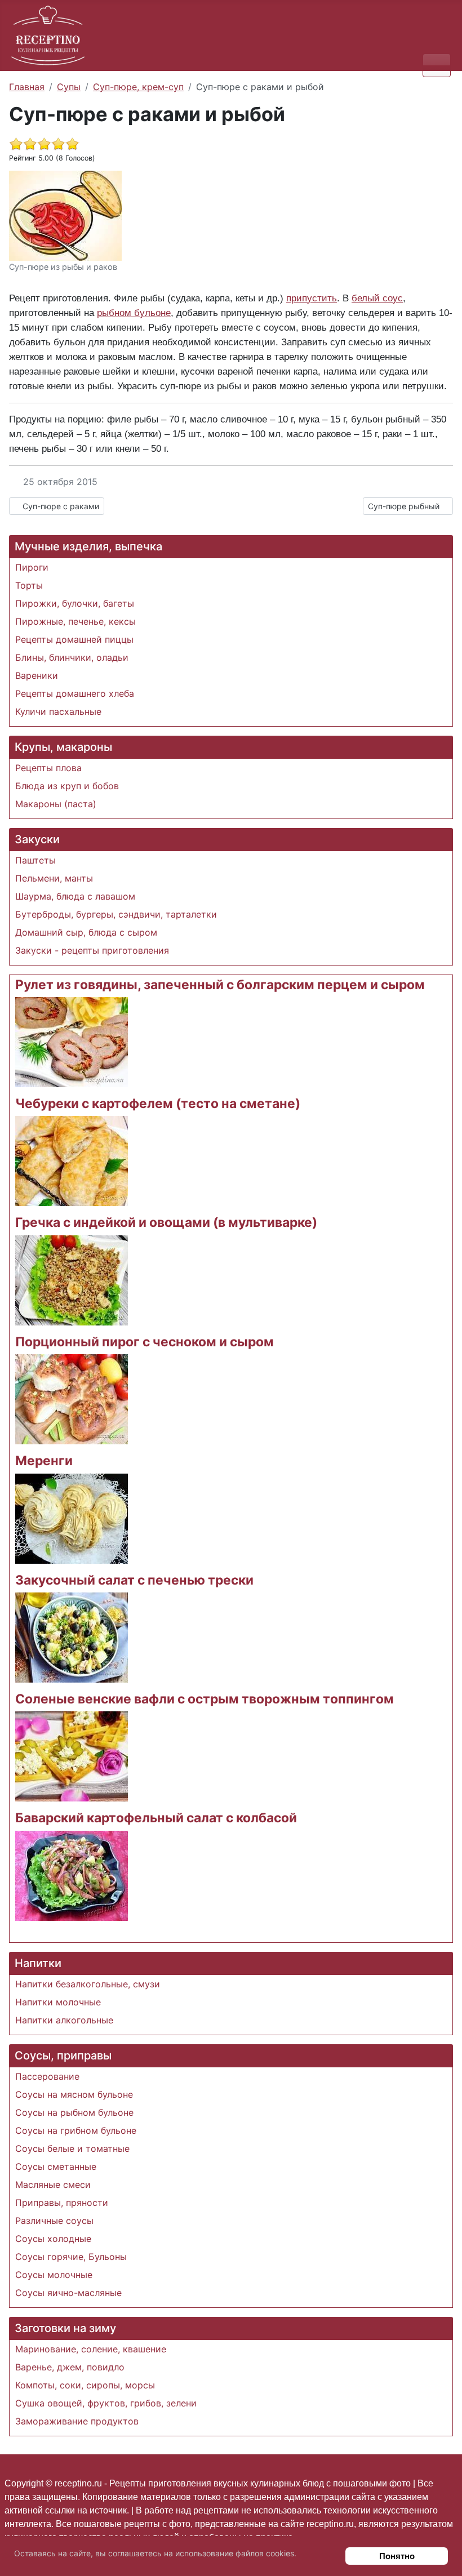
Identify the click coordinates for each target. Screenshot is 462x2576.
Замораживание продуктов (77, 2421)
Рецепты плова (48, 768)
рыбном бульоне (134, 313)
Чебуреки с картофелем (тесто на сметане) (158, 1104)
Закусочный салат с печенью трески (134, 1580)
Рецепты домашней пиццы (74, 639)
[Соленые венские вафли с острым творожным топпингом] (72, 1756)
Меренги (44, 1461)
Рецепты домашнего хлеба (75, 693)
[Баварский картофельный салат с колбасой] (72, 1875)
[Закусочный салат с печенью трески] (72, 1636)
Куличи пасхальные (58, 711)
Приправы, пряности (62, 2203)
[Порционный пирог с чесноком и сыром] (72, 1399)
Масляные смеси (53, 2185)
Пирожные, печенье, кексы (75, 621)
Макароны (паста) (56, 804)
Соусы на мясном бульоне (74, 2094)
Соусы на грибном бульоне (76, 2130)
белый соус (377, 298)
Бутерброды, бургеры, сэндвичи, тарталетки (116, 914)
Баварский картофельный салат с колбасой (156, 1818)
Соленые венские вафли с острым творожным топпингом (205, 1699)
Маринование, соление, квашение (91, 2349)
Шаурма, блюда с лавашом (75, 896)
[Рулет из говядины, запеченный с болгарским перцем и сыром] (72, 1041)
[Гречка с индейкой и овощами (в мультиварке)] (72, 1279)
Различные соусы (54, 2221)
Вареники (37, 675)
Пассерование (47, 2076)
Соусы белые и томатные (72, 2148)
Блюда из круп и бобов (67, 786)
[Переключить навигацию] (437, 65)
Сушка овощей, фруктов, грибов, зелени (106, 2403)
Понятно (397, 2556)
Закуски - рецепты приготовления (92, 950)
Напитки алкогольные (64, 2020)
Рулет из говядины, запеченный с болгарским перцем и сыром (220, 985)
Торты (29, 585)
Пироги (32, 567)
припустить (312, 298)
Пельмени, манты (54, 878)
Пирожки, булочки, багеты (75, 603)
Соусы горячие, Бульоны (71, 2257)
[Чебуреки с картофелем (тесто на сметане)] (72, 1160)
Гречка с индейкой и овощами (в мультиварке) (166, 1222)
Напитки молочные (58, 2002)
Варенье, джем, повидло (70, 2367)
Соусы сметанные (56, 2166)
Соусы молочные (54, 2275)
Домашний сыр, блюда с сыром (86, 932)
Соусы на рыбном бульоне (74, 2112)
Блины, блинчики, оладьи (72, 657)
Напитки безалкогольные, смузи (88, 1984)
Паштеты (35, 860)
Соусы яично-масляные (68, 2293)
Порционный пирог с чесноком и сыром (145, 1342)
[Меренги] (72, 1518)
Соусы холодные (53, 2239)
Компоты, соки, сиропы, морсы (85, 2385)
